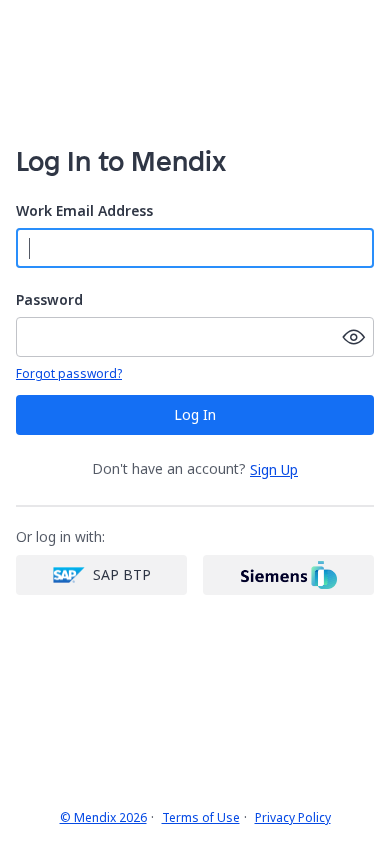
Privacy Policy (293, 818)
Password (49, 300)
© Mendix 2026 (103, 818)
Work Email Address (84, 211)
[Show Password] (354, 337)
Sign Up (274, 470)
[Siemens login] (288, 575)
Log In (195, 414)
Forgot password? (69, 374)
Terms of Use (201, 818)
